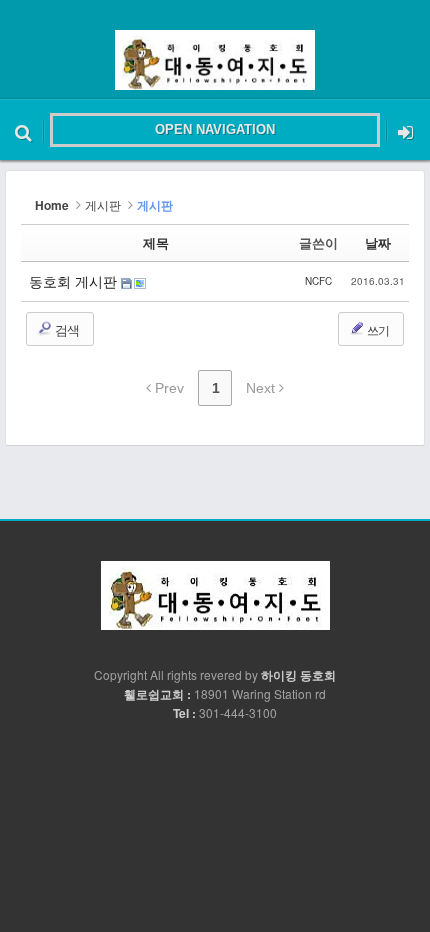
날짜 (378, 242)
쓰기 (377, 329)
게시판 (103, 204)
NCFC (318, 281)
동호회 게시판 (75, 281)
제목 (156, 242)
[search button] (23, 130)
